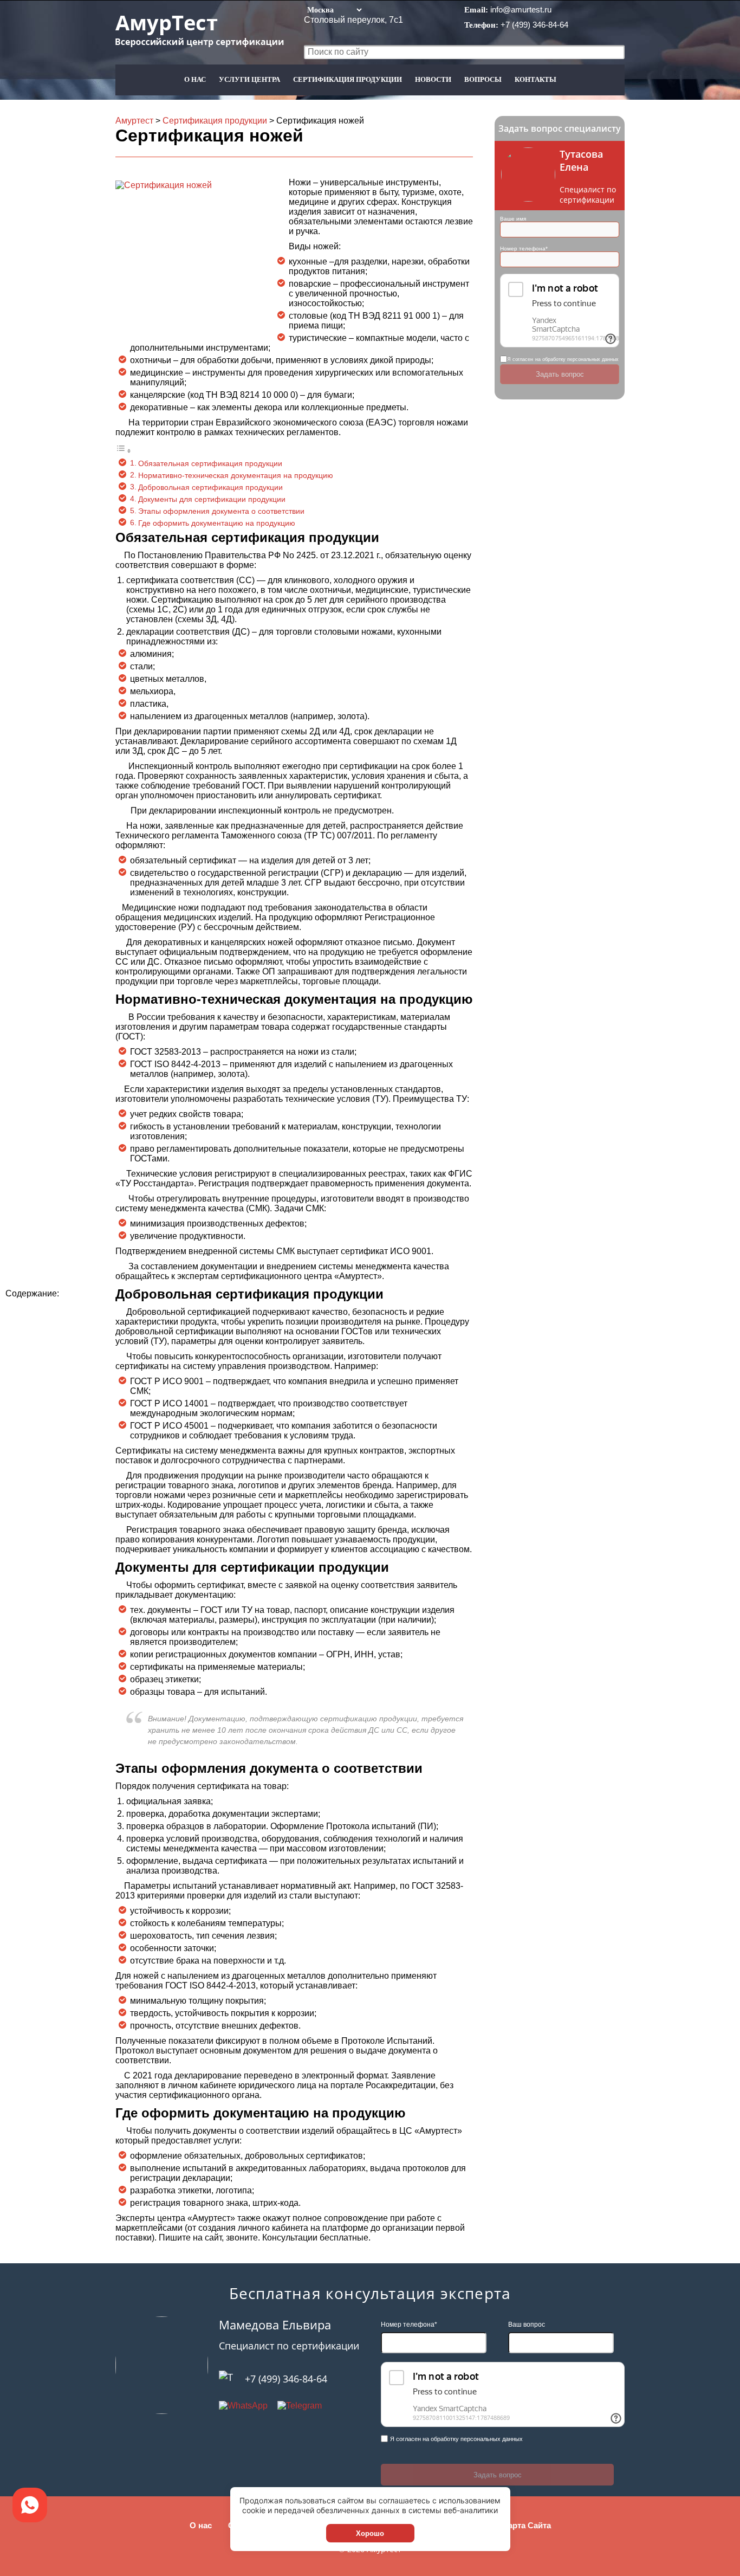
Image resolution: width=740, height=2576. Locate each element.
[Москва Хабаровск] (334, 9)
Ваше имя (513, 219)
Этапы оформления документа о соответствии (221, 511)
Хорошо (370, 2533)
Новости (433, 79)
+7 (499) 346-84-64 (534, 25)
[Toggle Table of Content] (124, 451)
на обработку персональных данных (577, 359)
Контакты (535, 79)
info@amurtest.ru (521, 9)
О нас (195, 79)
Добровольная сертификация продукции (212, 487)
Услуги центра (249, 79)
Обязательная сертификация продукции (210, 463)
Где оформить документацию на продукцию (217, 523)
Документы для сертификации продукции (212, 499)
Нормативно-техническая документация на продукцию (236, 475)
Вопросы (483, 79)
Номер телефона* (524, 248)
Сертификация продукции (348, 79)
